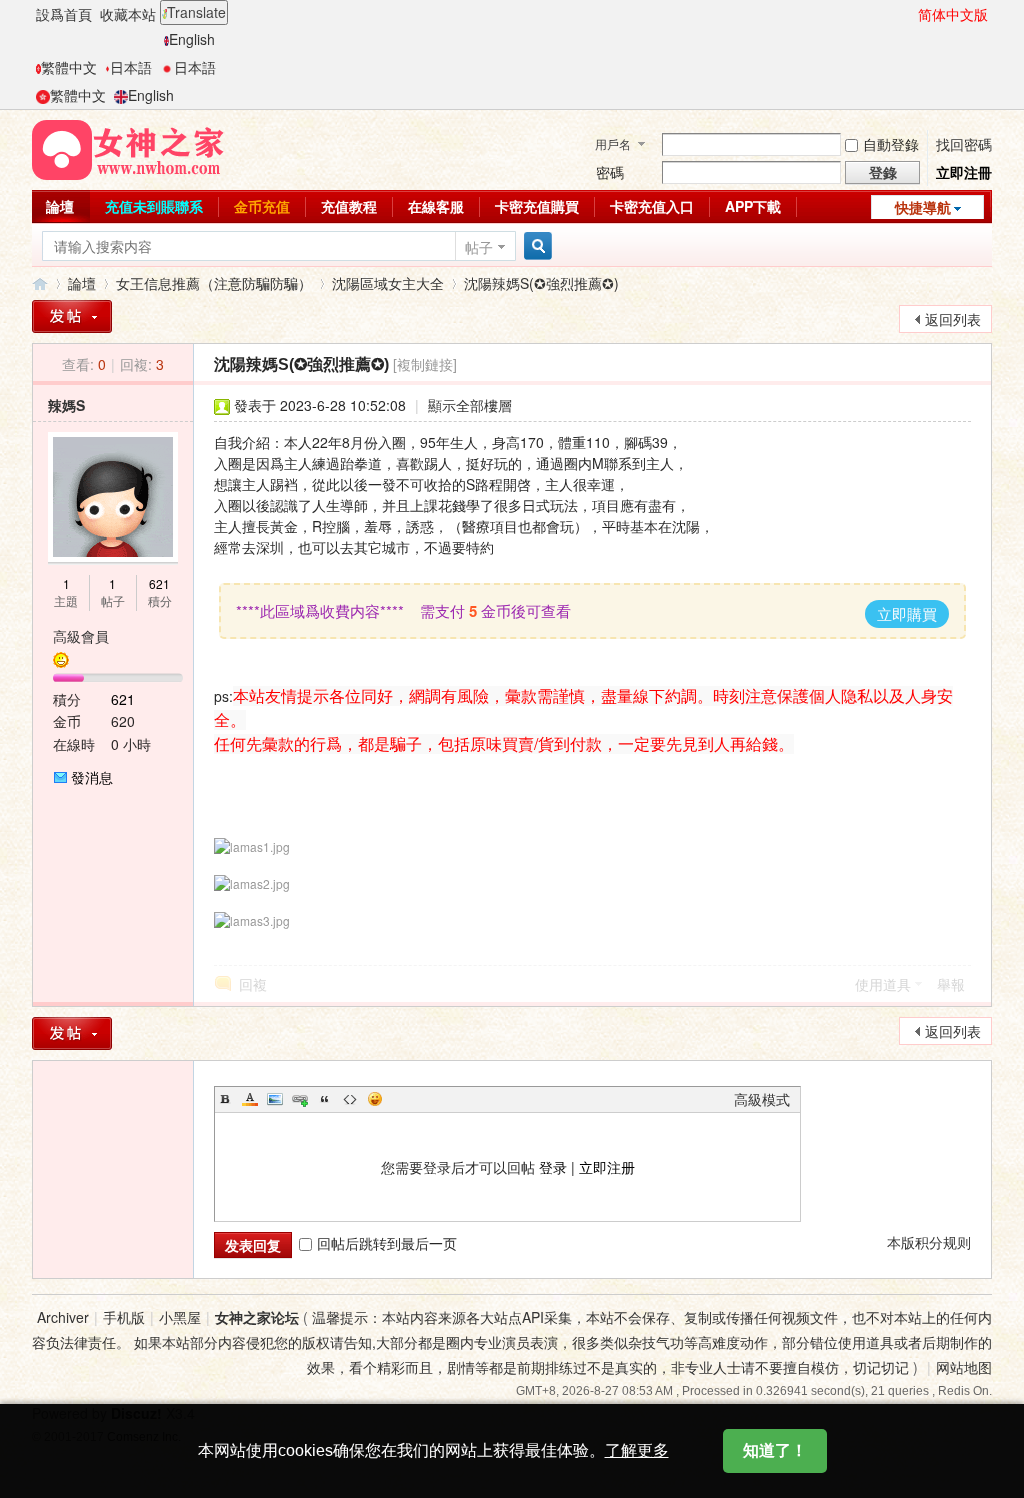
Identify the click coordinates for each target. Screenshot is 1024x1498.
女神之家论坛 (257, 1317)
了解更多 (637, 1450)
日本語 (131, 67)
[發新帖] (72, 316)
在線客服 (436, 206)
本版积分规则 (929, 1242)
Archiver (63, 1317)
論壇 (60, 206)
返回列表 (953, 319)
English (192, 39)
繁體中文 (69, 67)
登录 (553, 1167)
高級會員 (81, 636)
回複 (253, 984)
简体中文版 (953, 14)
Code (350, 1099)
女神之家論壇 (40, 283)
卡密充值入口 (652, 206)
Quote (325, 1099)
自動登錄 (891, 144)
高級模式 (762, 1099)
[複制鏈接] (425, 364)
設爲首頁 (64, 14)
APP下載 (753, 206)
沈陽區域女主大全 (388, 283)
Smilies (375, 1099)
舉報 (951, 984)
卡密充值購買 (537, 206)
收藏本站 (128, 14)
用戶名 (613, 143)
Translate (196, 12)
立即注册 (607, 1167)
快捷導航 (923, 207)
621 (159, 583)
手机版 (124, 1317)
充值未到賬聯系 (154, 206)
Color (250, 1099)
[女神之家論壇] (128, 148)
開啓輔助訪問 (909, 14)
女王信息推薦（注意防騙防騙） (214, 283)
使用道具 (883, 984)
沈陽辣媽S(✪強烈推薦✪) (541, 283)
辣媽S (66, 405)
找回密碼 (964, 144)
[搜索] (535, 246)
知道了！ (775, 1450)
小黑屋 (180, 1317)
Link (300, 1099)
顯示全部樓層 (470, 405)
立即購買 (907, 613)
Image (275, 1099)
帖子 (479, 247)
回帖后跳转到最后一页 (387, 1243)
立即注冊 (964, 172)
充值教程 (349, 206)
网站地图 (964, 1367)
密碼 (610, 172)
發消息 (92, 777)
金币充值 (262, 206)
